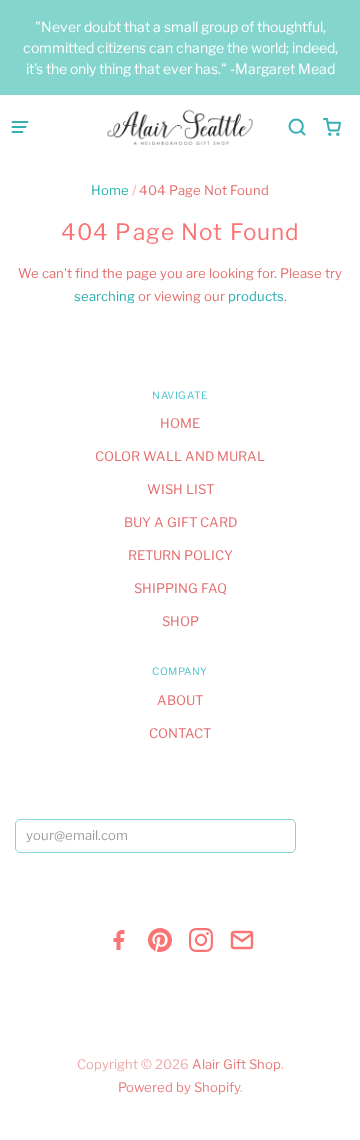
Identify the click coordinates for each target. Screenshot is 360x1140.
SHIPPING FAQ (180, 588)
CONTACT (180, 733)
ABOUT (180, 700)
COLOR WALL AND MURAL (180, 456)
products (256, 296)
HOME (180, 423)
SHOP (180, 621)
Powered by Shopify (179, 1087)
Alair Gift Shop (236, 1064)
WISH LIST (180, 489)
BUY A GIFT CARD (180, 522)
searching (104, 296)
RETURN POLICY (180, 555)
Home (110, 190)
